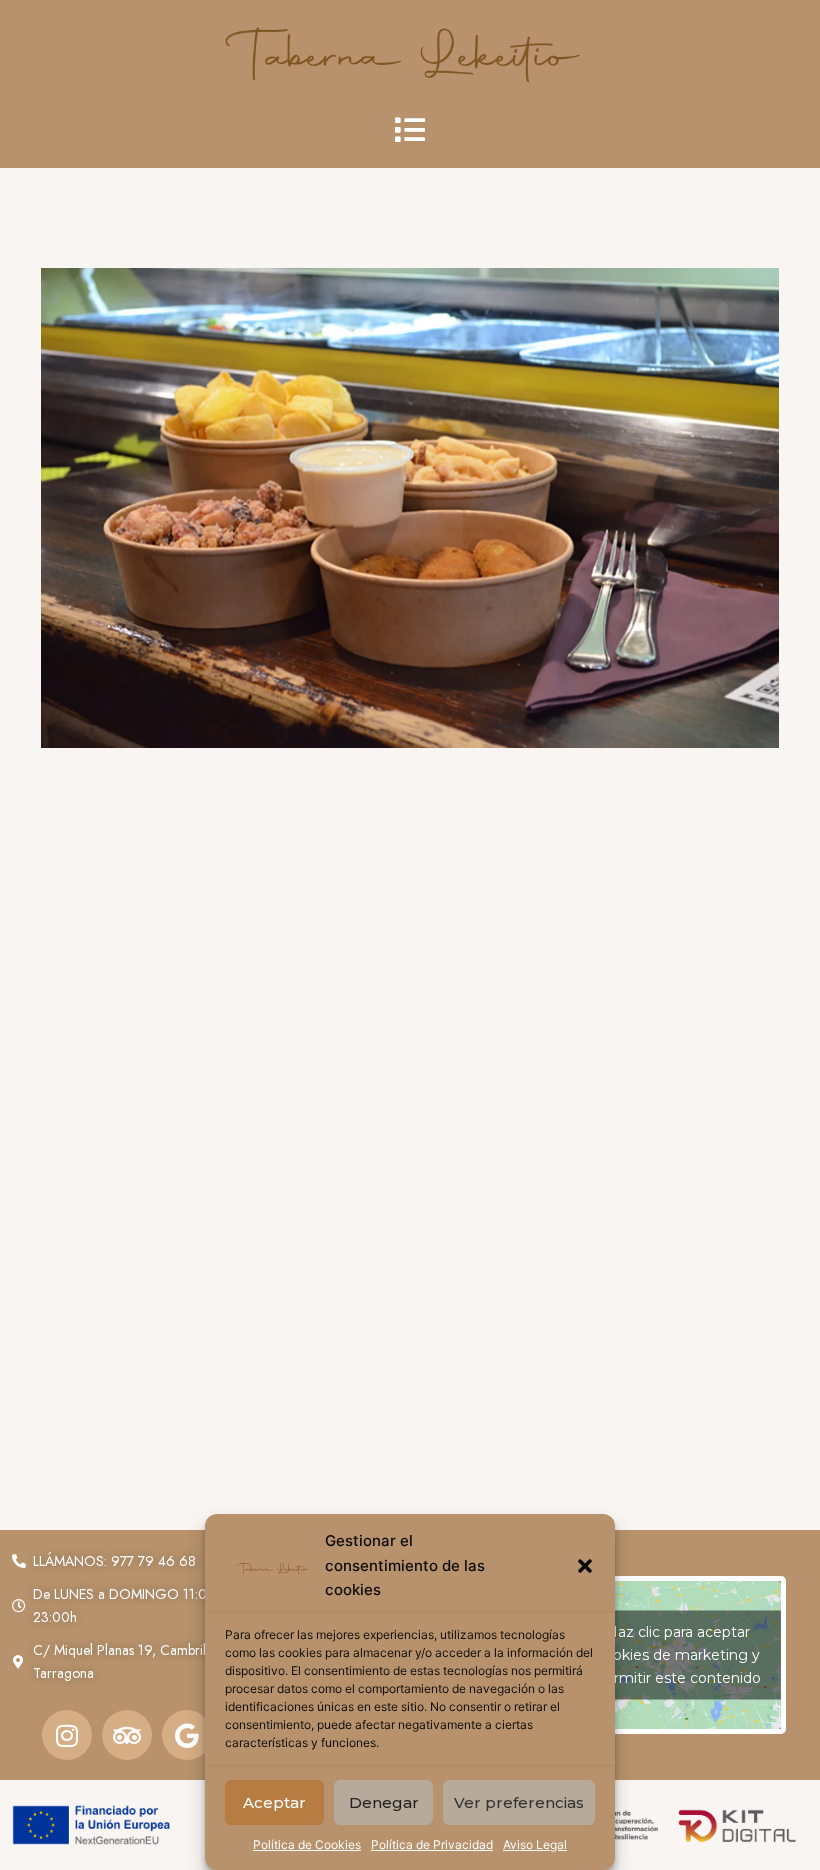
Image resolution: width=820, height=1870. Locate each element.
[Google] (187, 1735)
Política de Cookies (307, 1844)
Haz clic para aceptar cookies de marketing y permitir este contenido (678, 1654)
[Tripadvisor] (127, 1735)
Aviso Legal (535, 1844)
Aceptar (274, 1802)
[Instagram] (67, 1735)
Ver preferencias (519, 1802)
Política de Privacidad (432, 1844)
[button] (585, 1566)
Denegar (384, 1802)
